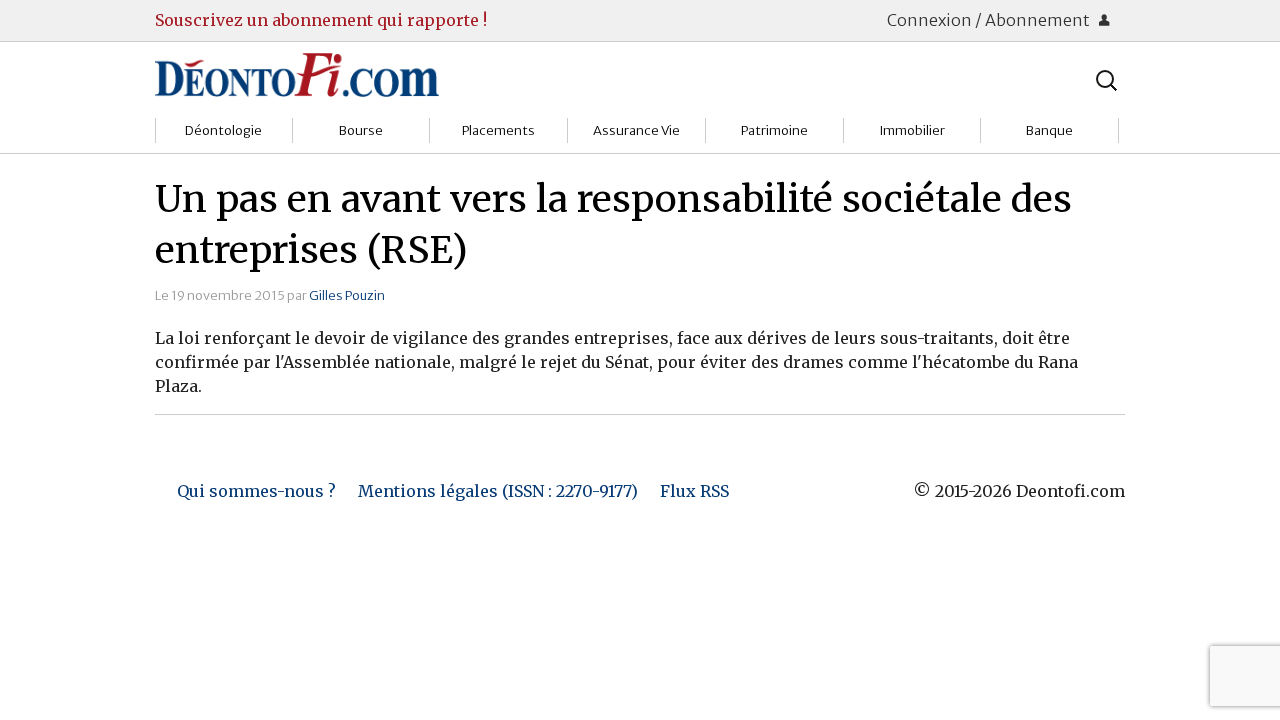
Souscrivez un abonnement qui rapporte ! (321, 20)
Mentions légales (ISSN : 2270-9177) (498, 491)
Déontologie (223, 130)
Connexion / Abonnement (990, 20)
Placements (498, 130)
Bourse (361, 130)
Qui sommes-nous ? (256, 491)
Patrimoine (774, 130)
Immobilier (912, 130)
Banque (1049, 130)
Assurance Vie (636, 130)
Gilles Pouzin (347, 295)
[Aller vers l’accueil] (297, 74)
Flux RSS (694, 491)
